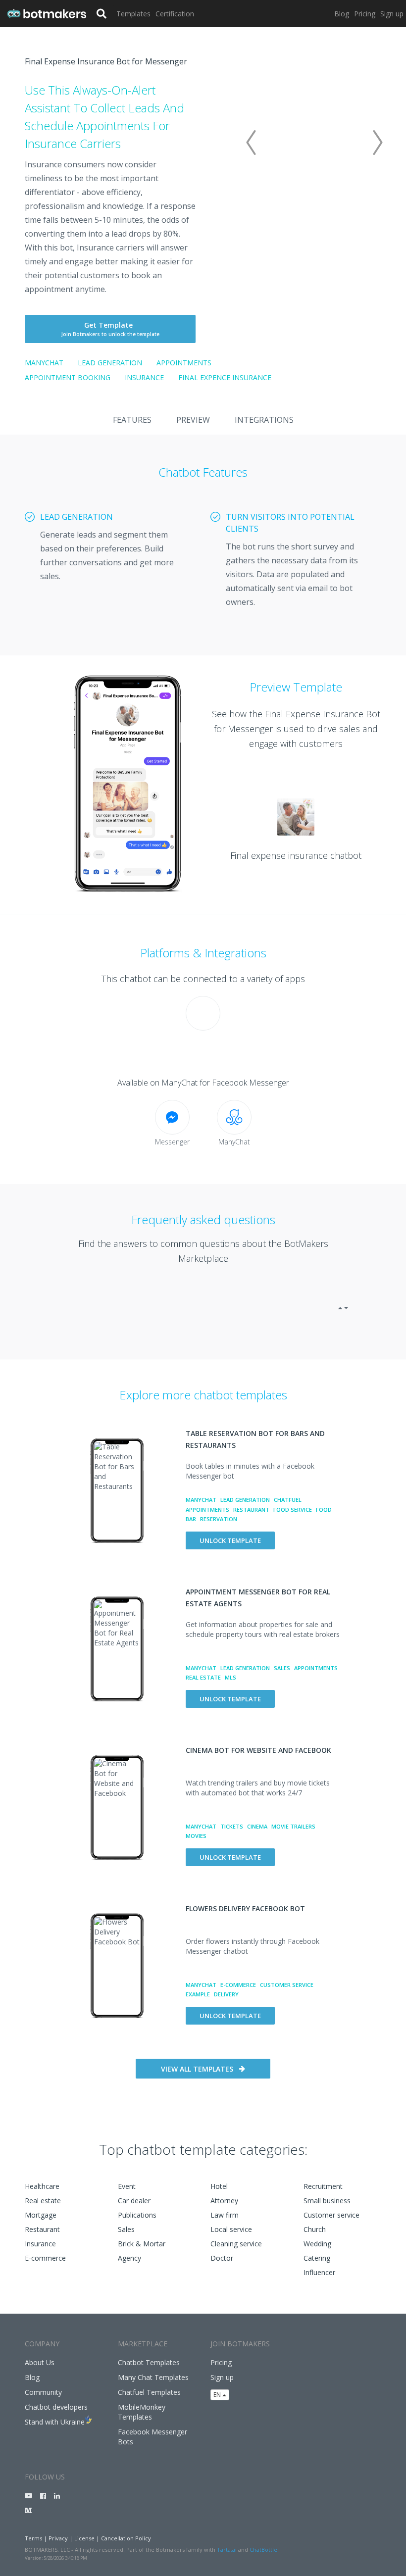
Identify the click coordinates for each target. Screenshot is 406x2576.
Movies (196, 1836)
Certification (175, 14)
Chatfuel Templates (149, 2392)
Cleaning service (236, 2244)
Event (127, 2186)
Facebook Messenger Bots (152, 2437)
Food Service (293, 1510)
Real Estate (203, 1677)
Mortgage (41, 2215)
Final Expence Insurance (225, 377)
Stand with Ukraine (55, 2422)
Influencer (319, 2272)
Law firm (225, 2215)
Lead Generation (110, 363)
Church (315, 2229)
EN (218, 2395)
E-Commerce (238, 1985)
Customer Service (287, 1985)
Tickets (232, 1826)
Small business (327, 2201)
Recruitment (323, 2186)
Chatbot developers (56, 2407)
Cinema (257, 1826)
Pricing (365, 14)
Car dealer (134, 2201)
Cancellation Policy (126, 2538)
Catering (317, 2258)
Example (198, 1994)
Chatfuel (288, 1500)
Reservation (219, 1519)
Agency (129, 2258)
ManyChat (44, 363)
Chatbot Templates (149, 2362)
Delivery (226, 1994)
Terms (33, 2538)
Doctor (222, 2258)
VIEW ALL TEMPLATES (197, 2069)
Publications (137, 2215)
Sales (282, 1668)
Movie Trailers (293, 1826)
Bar (191, 1519)
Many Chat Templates (153, 2377)
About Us (40, 2362)
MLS (230, 1677)
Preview (193, 420)
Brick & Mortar (142, 2244)
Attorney (224, 2201)
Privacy (58, 2538)
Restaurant (251, 1510)
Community (43, 2392)
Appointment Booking (68, 377)
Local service (231, 2229)
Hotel (219, 2186)
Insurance (144, 377)
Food (324, 1510)
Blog (342, 14)
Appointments (184, 363)
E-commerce (45, 2258)
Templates (133, 14)
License (84, 2538)
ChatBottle (263, 2550)
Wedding (317, 2244)
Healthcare (42, 2186)
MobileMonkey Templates (142, 2412)
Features (132, 420)
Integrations (264, 420)
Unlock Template (230, 1540)
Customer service (331, 2215)
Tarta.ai (227, 2550)
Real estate (43, 2201)
